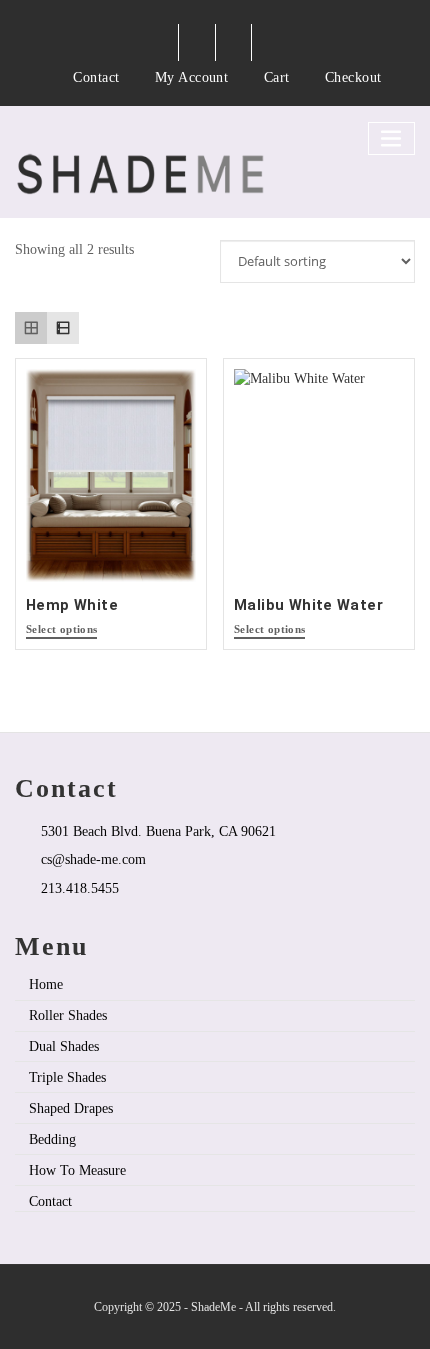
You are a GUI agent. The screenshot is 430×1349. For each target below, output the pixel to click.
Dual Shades (64, 1046)
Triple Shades (67, 1077)
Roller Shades (68, 1015)
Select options (61, 629)
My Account (192, 77)
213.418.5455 (80, 888)
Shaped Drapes (71, 1108)
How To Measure (77, 1170)
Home (46, 984)
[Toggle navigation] (392, 138)
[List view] (63, 328)
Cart (277, 77)
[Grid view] (31, 328)
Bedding (52, 1139)
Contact (96, 77)
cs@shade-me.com (93, 859)
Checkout (353, 77)
